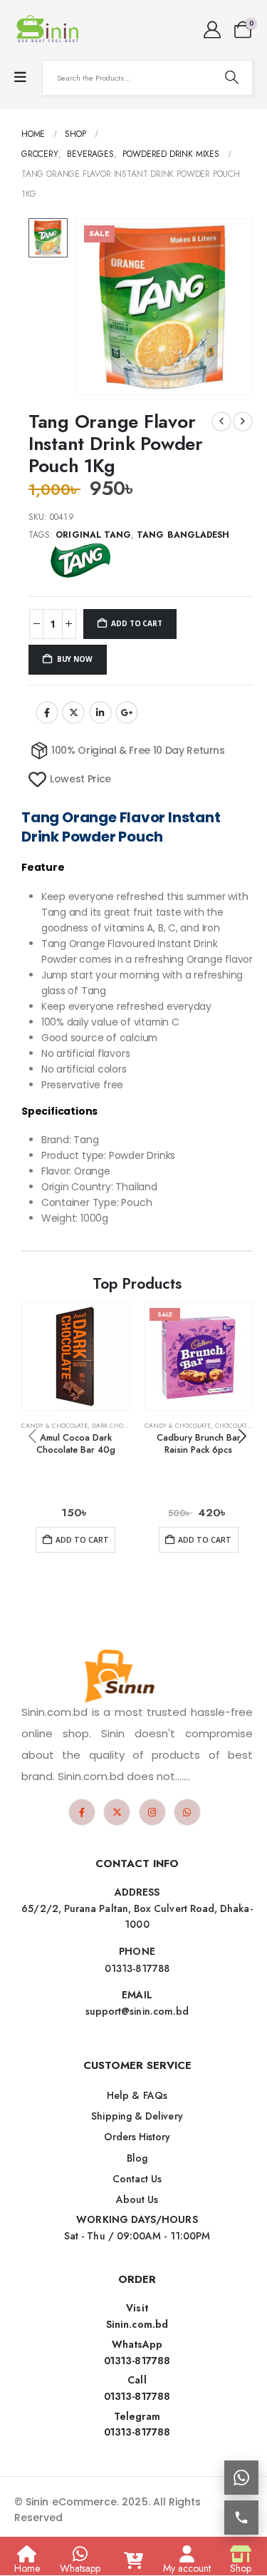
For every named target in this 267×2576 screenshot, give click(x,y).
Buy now (75, 659)
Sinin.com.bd (137, 2324)
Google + (127, 712)
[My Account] (212, 30)
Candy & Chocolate (54, 1426)
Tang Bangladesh (183, 535)
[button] (242, 1436)
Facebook (47, 712)
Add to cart (136, 623)
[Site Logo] (50, 30)
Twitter (73, 712)
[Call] (241, 2518)
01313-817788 (137, 2361)
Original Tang (93, 535)
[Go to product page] (76, 1357)
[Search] (231, 78)
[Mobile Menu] (20, 77)
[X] (117, 1812)
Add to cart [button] (82, 1540)
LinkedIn (100, 712)
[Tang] (82, 561)
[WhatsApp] (187, 1812)
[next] (243, 421)
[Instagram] (152, 1812)
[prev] (221, 421)
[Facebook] (82, 1812)
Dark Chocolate (119, 1426)
